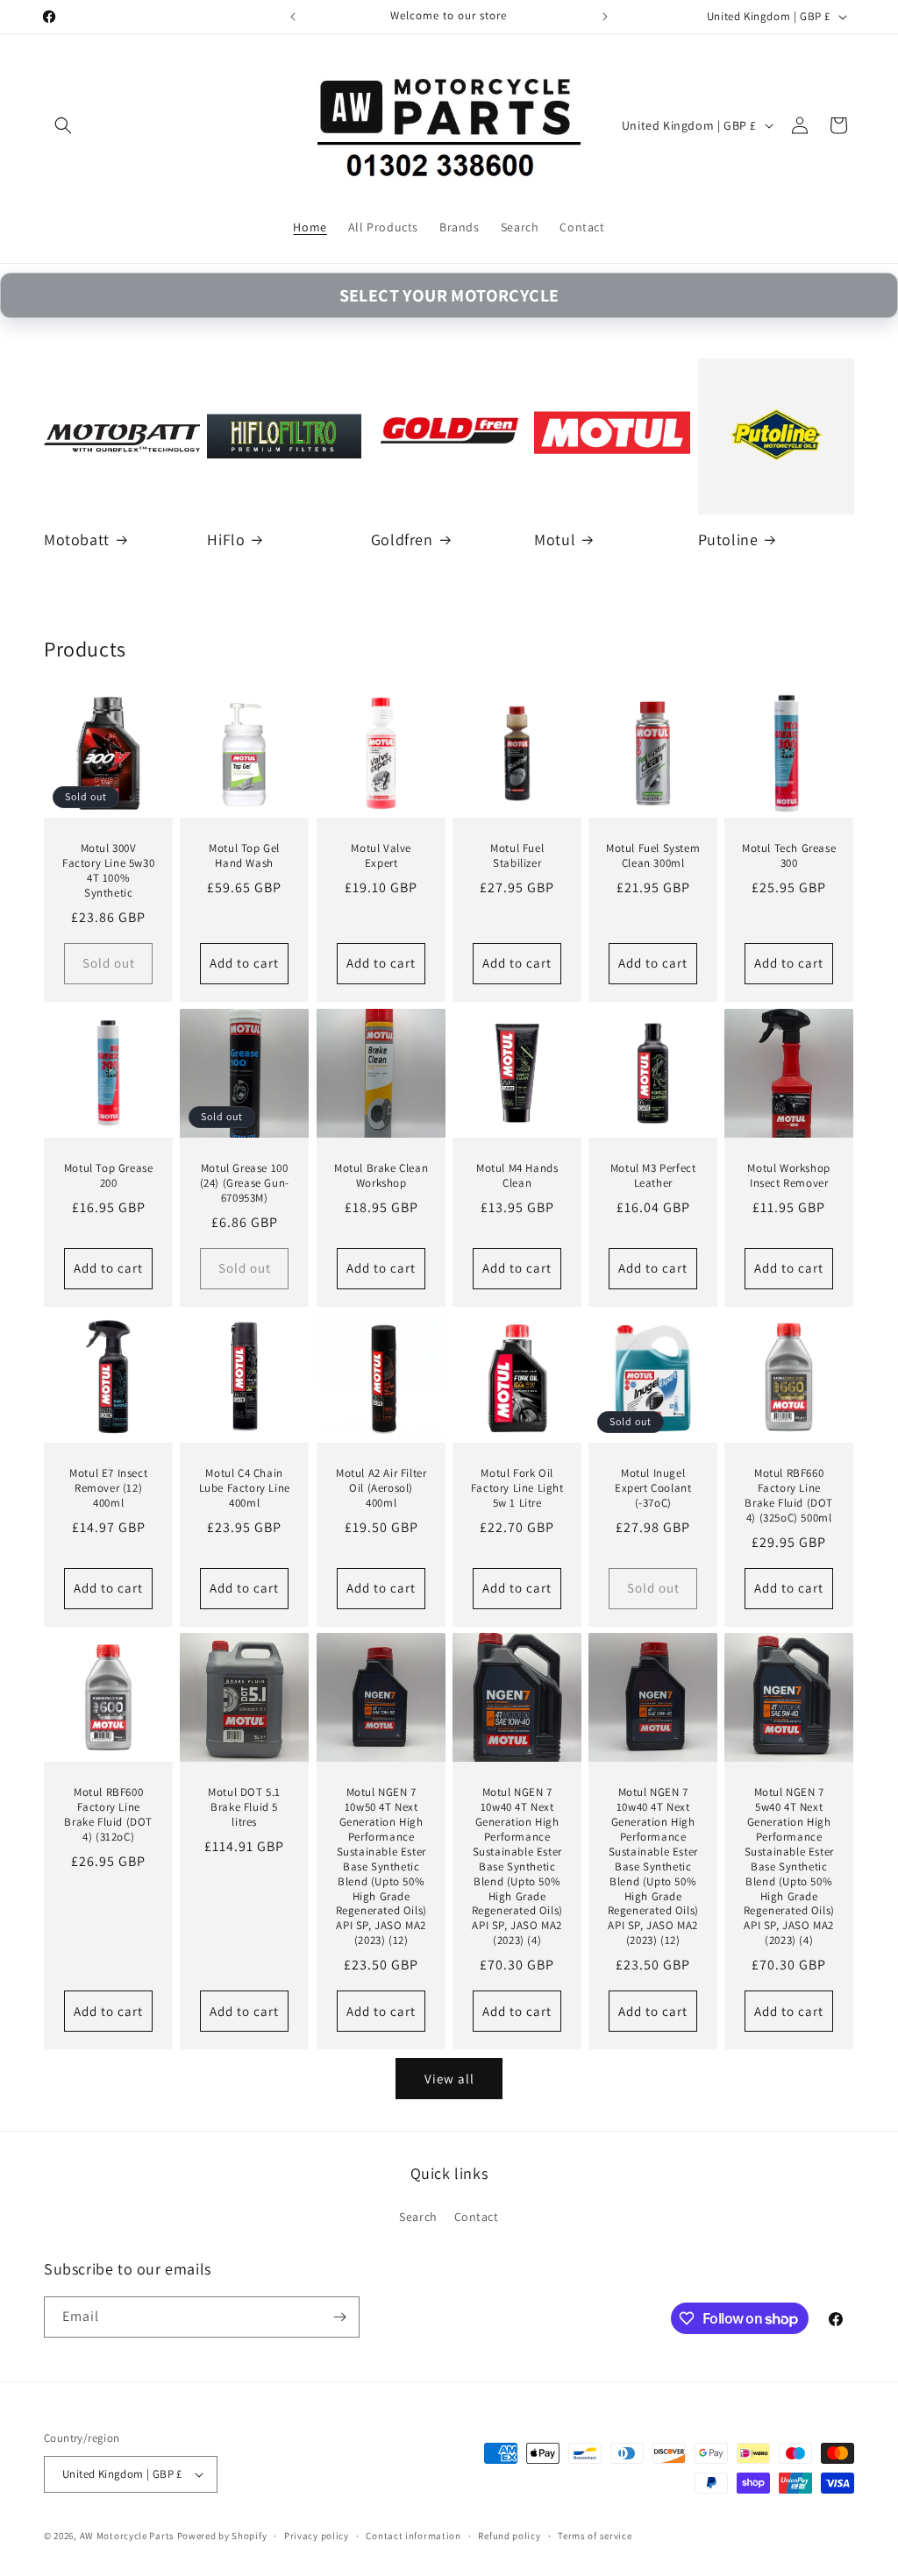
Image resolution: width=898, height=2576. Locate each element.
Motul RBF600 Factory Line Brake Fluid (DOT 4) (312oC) (108, 1816)
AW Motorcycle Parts (127, 2536)
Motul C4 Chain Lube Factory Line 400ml (245, 1488)
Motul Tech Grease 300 (789, 856)
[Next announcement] (605, 17)
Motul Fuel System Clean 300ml (653, 856)
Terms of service (595, 2536)
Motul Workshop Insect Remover (789, 1176)
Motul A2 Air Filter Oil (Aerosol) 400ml (380, 1488)
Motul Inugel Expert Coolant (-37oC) (653, 1488)
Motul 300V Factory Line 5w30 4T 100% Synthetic (108, 871)
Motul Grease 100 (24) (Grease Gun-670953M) (245, 1183)
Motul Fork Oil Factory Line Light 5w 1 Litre (517, 1488)
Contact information (413, 2536)
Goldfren (402, 539)
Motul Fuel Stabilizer (517, 856)
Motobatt (77, 539)
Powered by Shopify (222, 2536)
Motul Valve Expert (381, 856)
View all (449, 2079)
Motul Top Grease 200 (109, 1176)
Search (418, 2217)
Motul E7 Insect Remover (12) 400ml (108, 1488)
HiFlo (226, 539)
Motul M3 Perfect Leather (653, 1176)
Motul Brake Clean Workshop (381, 1176)
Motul (555, 539)
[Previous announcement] (293, 17)
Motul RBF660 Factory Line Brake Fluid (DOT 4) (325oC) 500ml (790, 1496)
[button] (63, 125)
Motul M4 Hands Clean (517, 1176)
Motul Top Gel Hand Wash (244, 856)
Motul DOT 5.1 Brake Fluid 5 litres (244, 1808)
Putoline (728, 539)
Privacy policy (317, 2536)
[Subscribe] (339, 2317)
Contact (477, 2217)
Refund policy (509, 2536)
